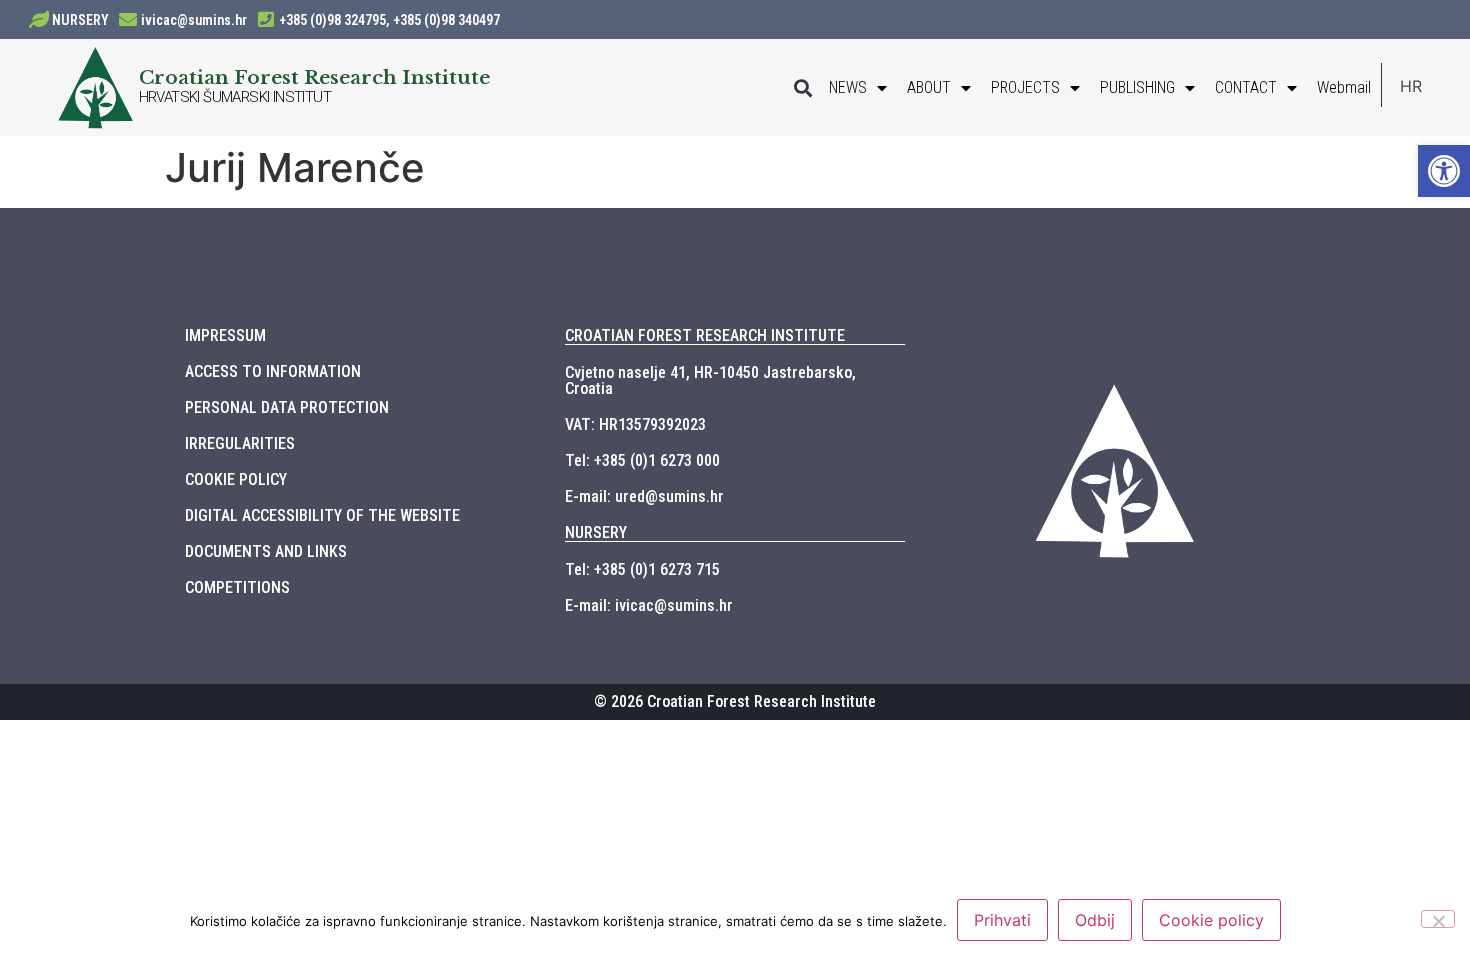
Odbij (1095, 920)
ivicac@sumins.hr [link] (194, 20)
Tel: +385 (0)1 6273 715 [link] (642, 569)
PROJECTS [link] (1025, 87)
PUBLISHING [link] (1137, 87)
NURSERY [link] (80, 20)
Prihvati (1002, 920)
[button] (802, 87)
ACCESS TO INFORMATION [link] (273, 371)
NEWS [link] (848, 87)
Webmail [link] (1344, 87)
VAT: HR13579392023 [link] (635, 424)
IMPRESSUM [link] (225, 335)
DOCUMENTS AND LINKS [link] (266, 551)
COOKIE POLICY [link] (236, 479)
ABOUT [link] (929, 87)
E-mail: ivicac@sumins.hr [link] (649, 605)
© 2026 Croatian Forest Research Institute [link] (735, 701)
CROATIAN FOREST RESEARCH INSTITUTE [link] (705, 335)
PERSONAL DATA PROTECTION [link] (287, 407)
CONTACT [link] (1246, 87)
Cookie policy (1211, 920)
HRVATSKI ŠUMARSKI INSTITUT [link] (235, 97)
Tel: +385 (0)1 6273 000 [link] (642, 460)
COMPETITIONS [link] (237, 587)
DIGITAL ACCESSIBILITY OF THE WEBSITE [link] (322, 515)
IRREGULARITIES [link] (240, 443)
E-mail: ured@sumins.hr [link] (644, 496)
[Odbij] (1438, 919)
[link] (1444, 171)
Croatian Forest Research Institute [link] (314, 77)
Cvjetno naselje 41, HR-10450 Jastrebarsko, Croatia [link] (710, 380)
